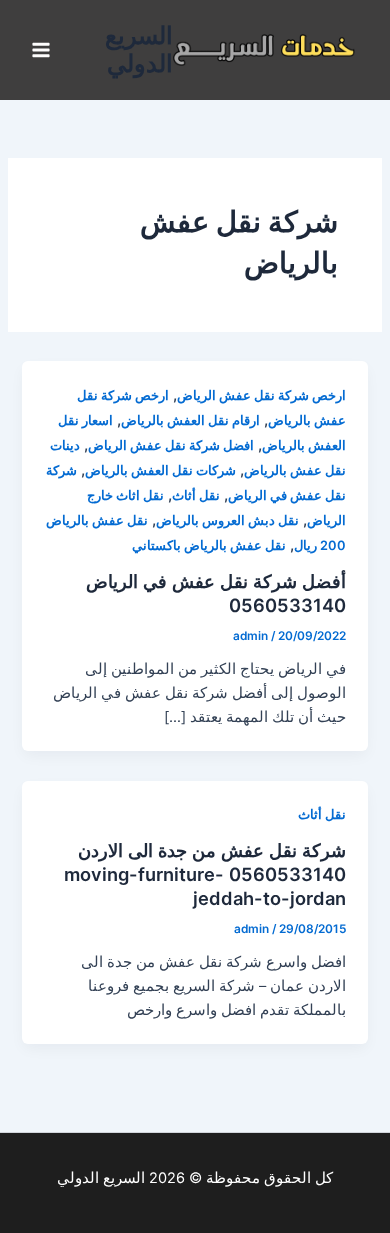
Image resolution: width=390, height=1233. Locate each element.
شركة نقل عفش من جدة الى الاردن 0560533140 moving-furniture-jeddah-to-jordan (205, 873)
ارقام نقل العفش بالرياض (190, 420)
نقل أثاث (196, 495)
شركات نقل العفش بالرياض (160, 470)
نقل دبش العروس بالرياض (227, 520)
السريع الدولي (139, 49)
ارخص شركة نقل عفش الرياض (261, 395)
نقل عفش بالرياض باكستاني (209, 545)
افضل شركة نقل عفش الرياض (171, 445)
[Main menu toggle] (41, 50)
